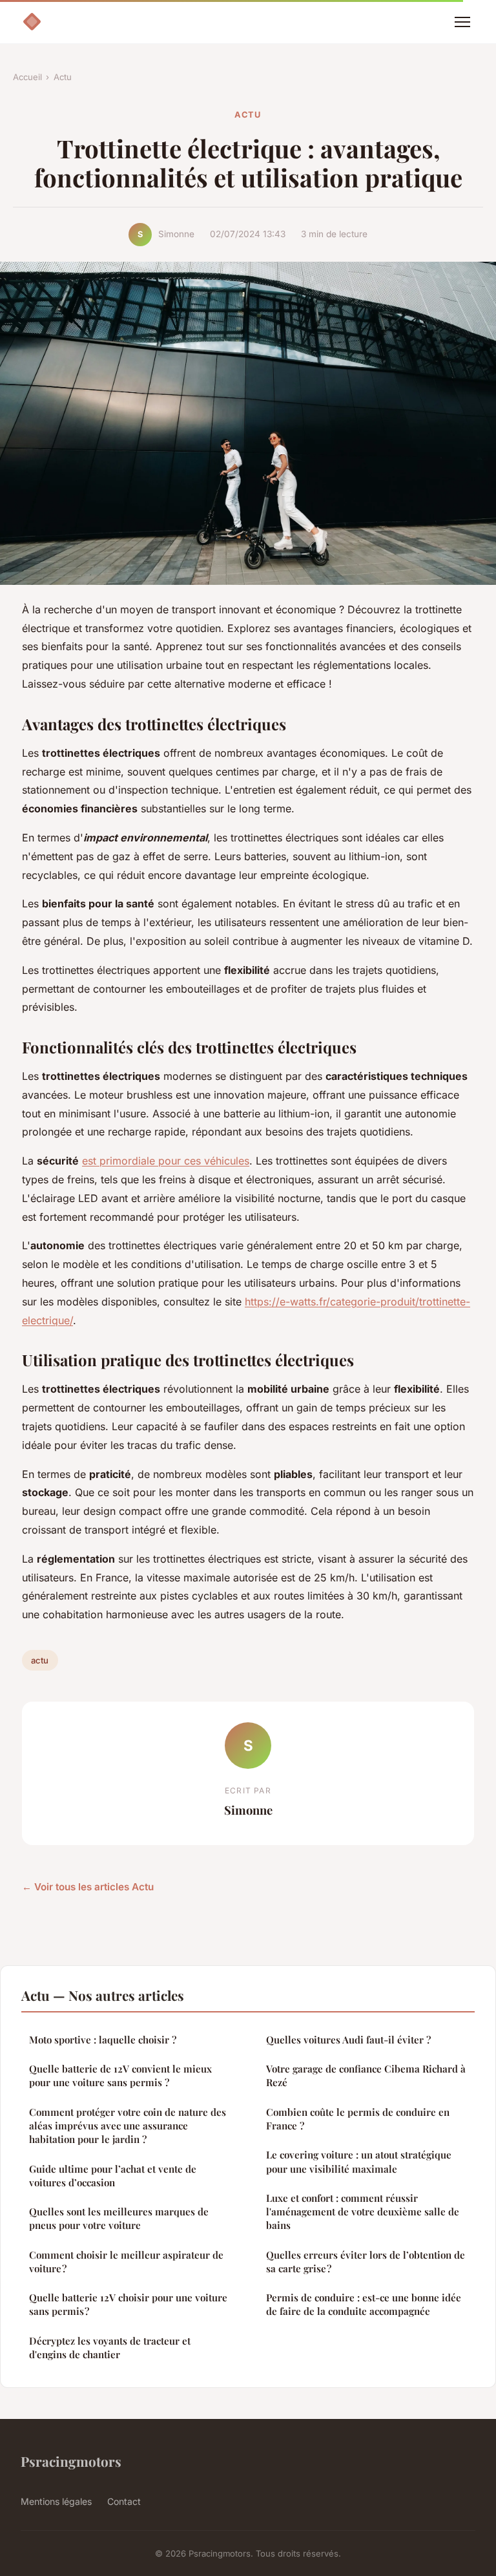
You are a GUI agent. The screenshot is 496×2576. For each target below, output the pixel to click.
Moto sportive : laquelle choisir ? (103, 2040)
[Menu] (462, 22)
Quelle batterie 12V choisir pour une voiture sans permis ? (128, 2304)
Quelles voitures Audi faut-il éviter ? (348, 2040)
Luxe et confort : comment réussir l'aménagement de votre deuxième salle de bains (363, 2212)
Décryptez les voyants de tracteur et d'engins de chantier (110, 2348)
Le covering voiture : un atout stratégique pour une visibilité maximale (359, 2161)
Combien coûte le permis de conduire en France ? (358, 2119)
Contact (124, 2501)
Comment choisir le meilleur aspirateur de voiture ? (126, 2262)
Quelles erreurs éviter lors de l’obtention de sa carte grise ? (366, 2262)
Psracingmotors (71, 2461)
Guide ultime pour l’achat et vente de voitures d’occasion (113, 2176)
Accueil (27, 77)
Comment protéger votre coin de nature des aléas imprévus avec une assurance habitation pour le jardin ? (128, 2126)
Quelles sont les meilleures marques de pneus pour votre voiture (119, 2218)
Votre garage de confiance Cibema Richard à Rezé (366, 2075)
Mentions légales (56, 2501)
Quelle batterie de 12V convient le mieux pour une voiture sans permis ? (120, 2075)
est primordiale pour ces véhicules (166, 1161)
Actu (63, 77)
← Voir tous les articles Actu (88, 1887)
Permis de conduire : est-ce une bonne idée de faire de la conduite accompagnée (364, 2304)
